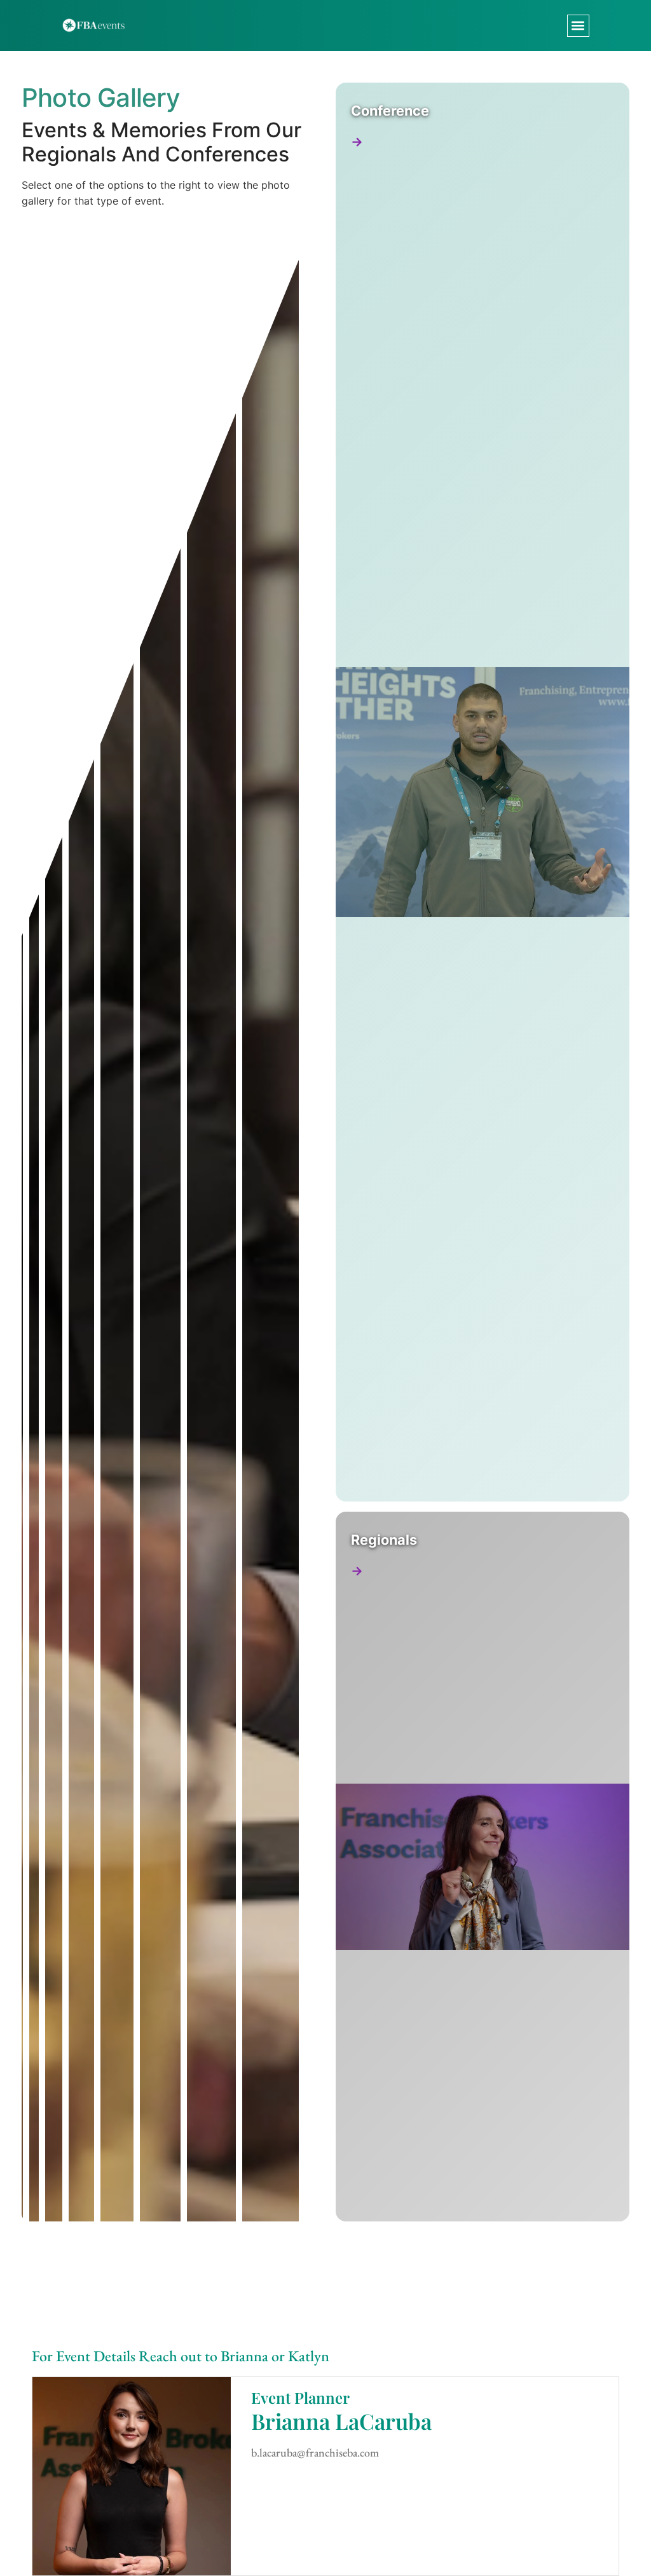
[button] (578, 26)
